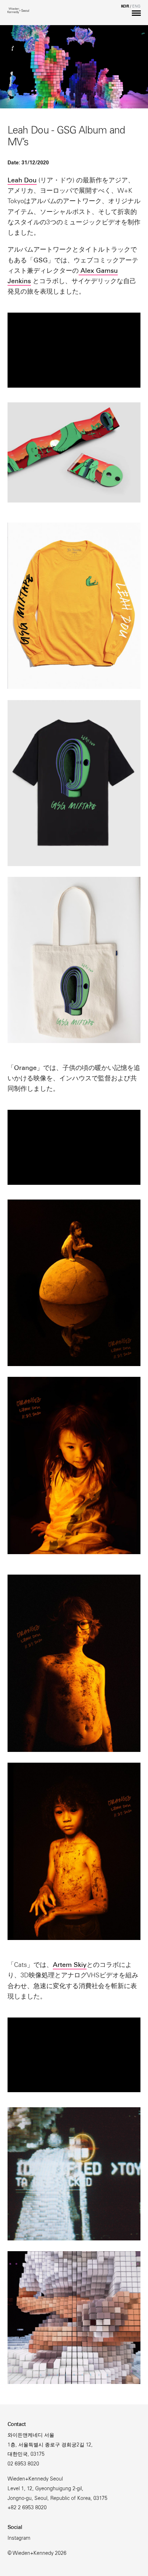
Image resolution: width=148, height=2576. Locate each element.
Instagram (19, 2539)
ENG (136, 7)
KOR (125, 7)
